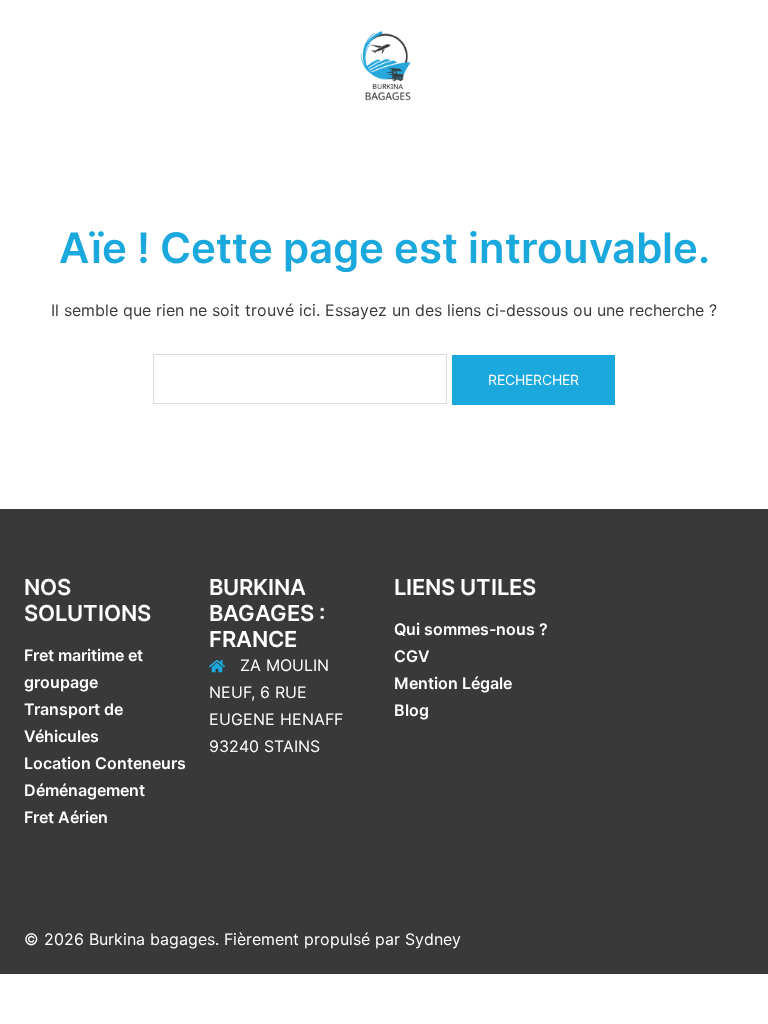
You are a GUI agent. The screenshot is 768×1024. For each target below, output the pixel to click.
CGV (412, 656)
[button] (23, 65)
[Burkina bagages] (384, 63)
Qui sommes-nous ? (473, 629)
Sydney (433, 939)
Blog (411, 710)
